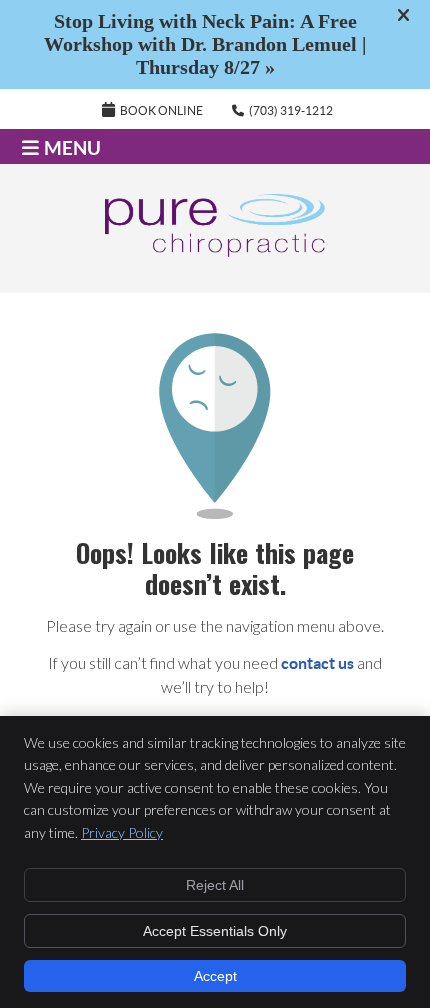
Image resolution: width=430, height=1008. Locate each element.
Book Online (161, 110)
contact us (317, 663)
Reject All (215, 885)
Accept (215, 976)
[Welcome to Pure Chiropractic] (215, 250)
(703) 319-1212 (291, 110)
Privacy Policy (122, 832)
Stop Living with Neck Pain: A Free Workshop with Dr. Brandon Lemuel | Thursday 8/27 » (205, 44)
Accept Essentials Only (215, 931)
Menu (72, 148)
